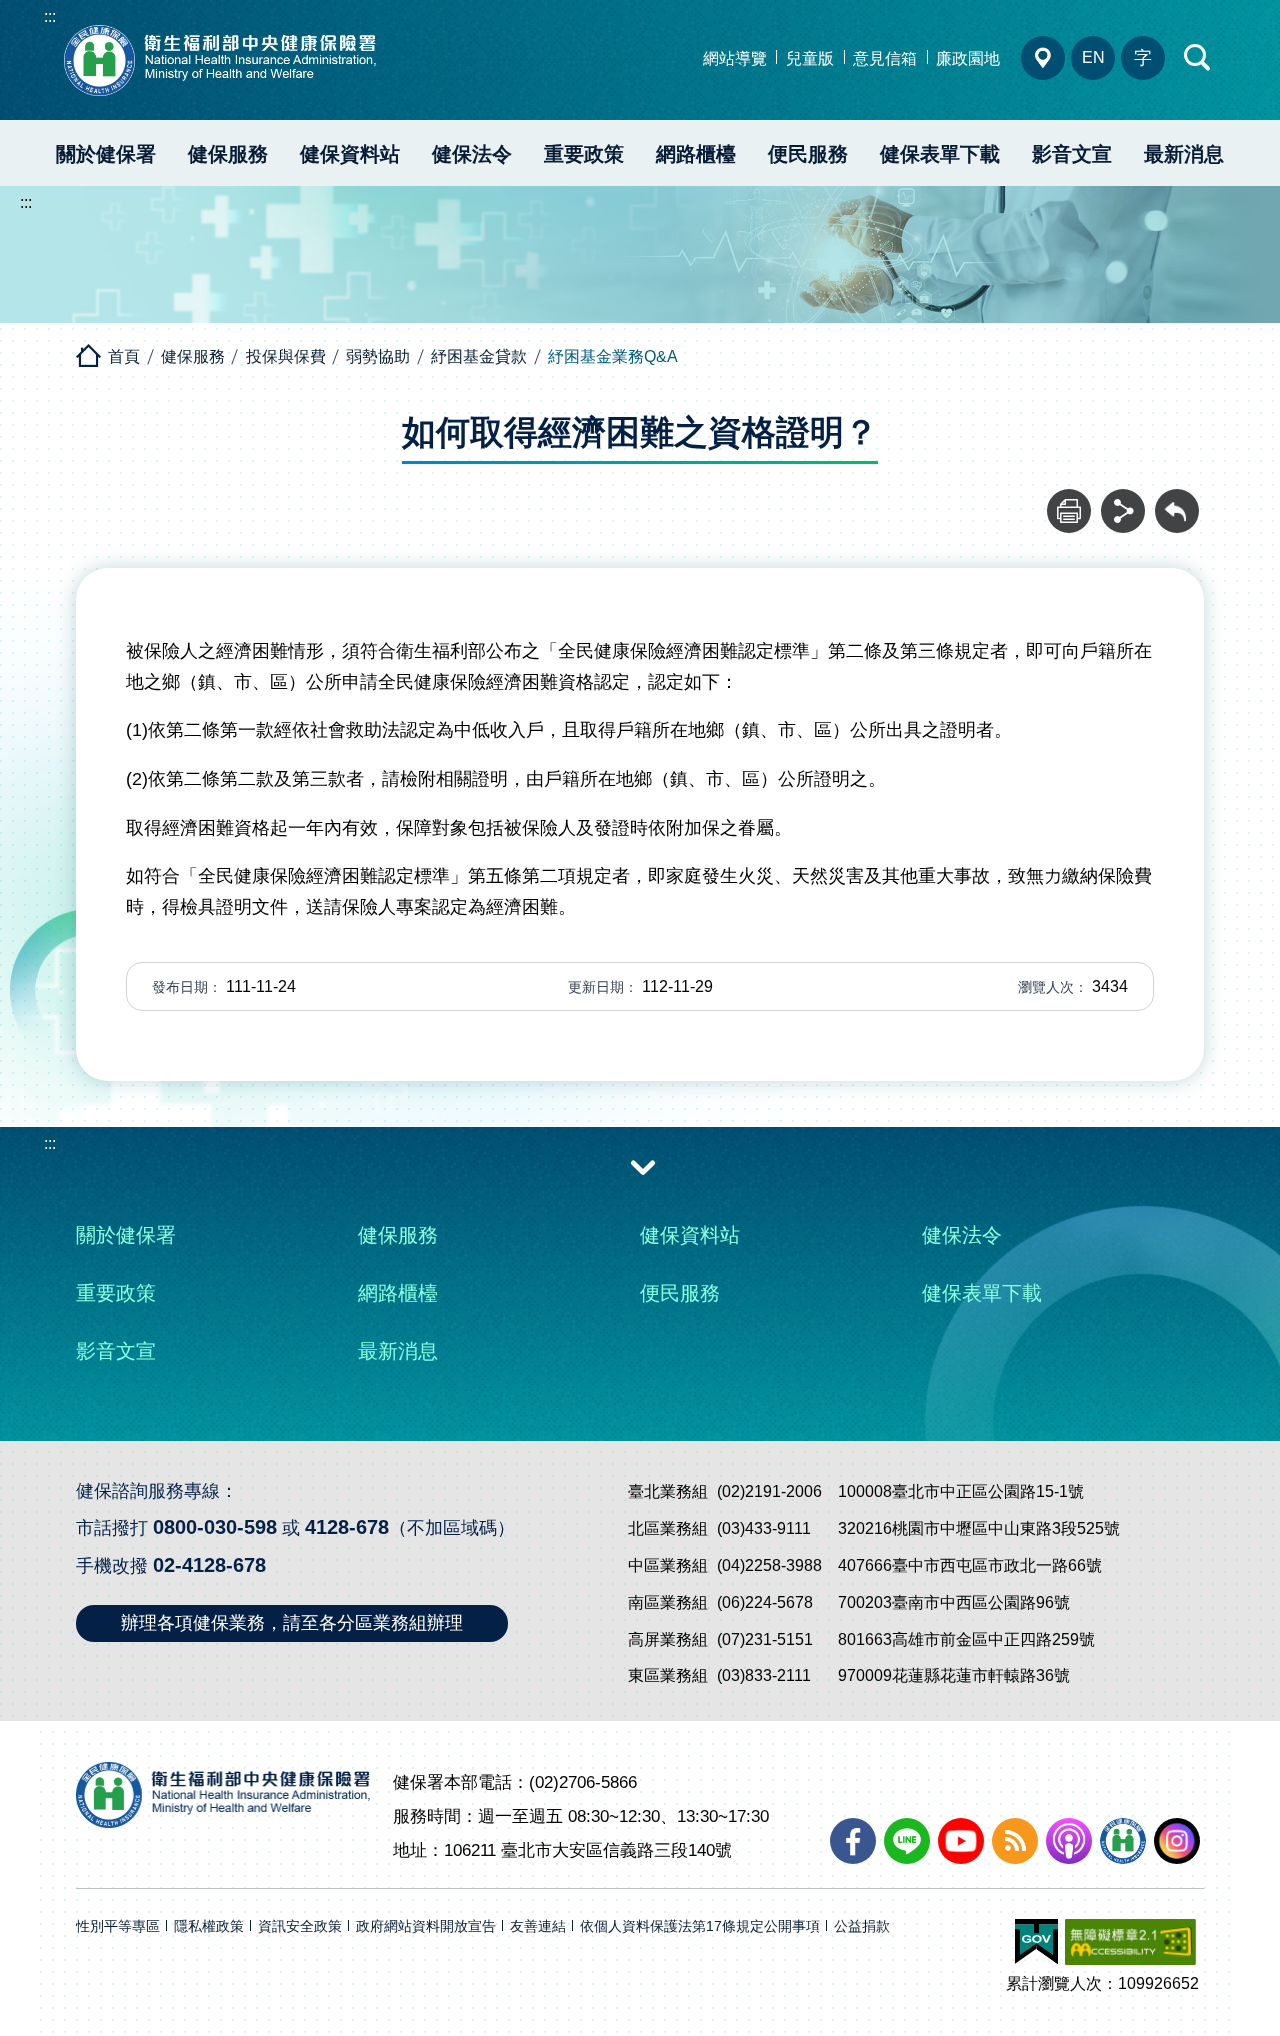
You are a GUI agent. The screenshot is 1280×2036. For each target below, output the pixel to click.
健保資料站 (350, 154)
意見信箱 (885, 58)
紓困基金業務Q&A (613, 356)
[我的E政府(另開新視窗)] (1036, 1942)
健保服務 (228, 154)
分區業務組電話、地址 (1043, 58)
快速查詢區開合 (1198, 58)
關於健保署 (106, 154)
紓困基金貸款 (479, 356)
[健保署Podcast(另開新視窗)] (1069, 1841)
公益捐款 (862, 1926)
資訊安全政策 (300, 1926)
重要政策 (584, 154)
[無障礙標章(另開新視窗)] (1130, 1942)
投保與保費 (286, 356)
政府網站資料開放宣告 (426, 1926)
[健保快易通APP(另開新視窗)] (1123, 1841)
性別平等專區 (118, 1926)
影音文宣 (1072, 154)
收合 (643, 1166)
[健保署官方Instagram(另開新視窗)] (1177, 1841)
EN (1093, 57)
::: (50, 16)
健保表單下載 (940, 154)
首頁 (124, 356)
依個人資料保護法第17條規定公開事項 (700, 1926)
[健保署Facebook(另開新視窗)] (853, 1841)
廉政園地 (968, 58)
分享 (1123, 500)
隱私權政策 (209, 1926)
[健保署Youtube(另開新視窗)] (961, 1841)
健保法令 (472, 154)
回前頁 (1177, 500)
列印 (1069, 500)
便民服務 (808, 154)
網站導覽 (735, 58)
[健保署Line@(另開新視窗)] (907, 1841)
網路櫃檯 (696, 154)
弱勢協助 (378, 356)
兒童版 (810, 58)
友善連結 (538, 1926)
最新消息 (1184, 154)
